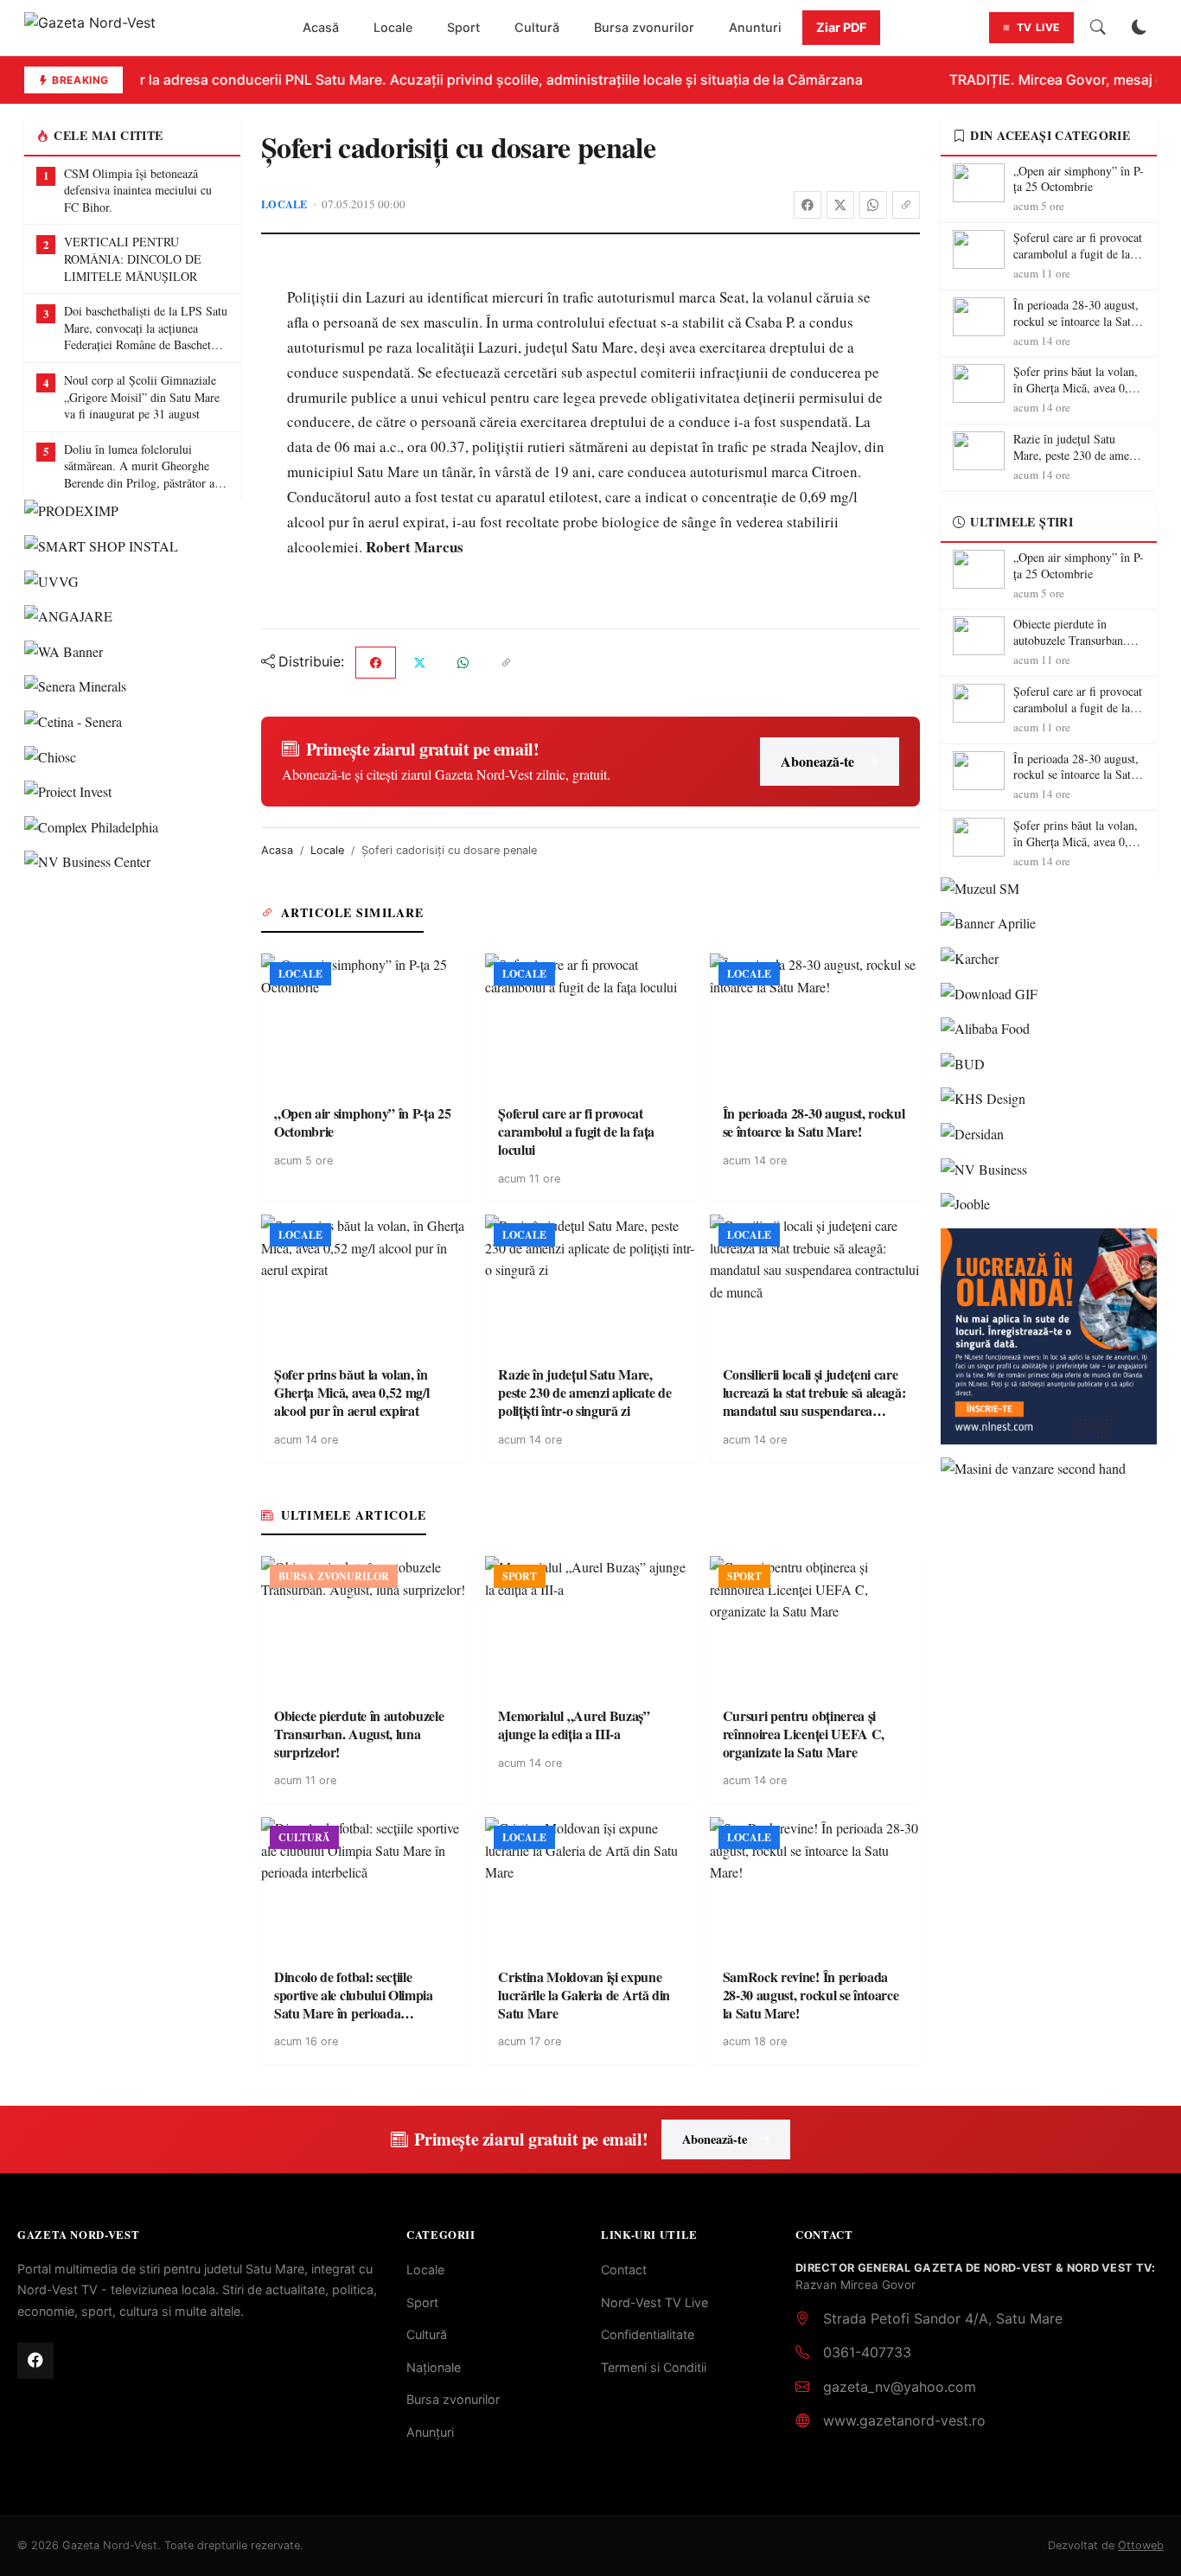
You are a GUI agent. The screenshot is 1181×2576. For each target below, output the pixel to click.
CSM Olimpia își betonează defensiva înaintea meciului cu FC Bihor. (138, 190)
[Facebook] (808, 205)
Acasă (321, 27)
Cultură (537, 27)
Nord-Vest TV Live (654, 2302)
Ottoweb (1141, 2545)
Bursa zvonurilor (644, 27)
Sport (463, 27)
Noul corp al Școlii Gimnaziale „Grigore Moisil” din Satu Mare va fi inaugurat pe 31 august (142, 397)
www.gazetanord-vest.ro (904, 2420)
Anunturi (755, 27)
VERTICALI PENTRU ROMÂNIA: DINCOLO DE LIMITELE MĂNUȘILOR (133, 258)
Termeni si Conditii (654, 2367)
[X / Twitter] (840, 205)
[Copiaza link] (906, 205)
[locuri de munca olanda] (1049, 1336)
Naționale (434, 2367)
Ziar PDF (841, 27)
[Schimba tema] (1140, 28)
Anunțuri (430, 2432)
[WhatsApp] (873, 205)
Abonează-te (817, 761)
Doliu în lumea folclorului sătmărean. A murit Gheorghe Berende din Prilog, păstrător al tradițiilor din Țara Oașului (141, 466)
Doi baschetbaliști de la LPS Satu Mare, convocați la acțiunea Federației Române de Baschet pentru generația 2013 (146, 328)
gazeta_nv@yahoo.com (900, 2387)
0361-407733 (867, 2352)
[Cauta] (1098, 28)
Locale (393, 27)
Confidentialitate (648, 2334)
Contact (624, 2270)
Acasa (277, 850)
